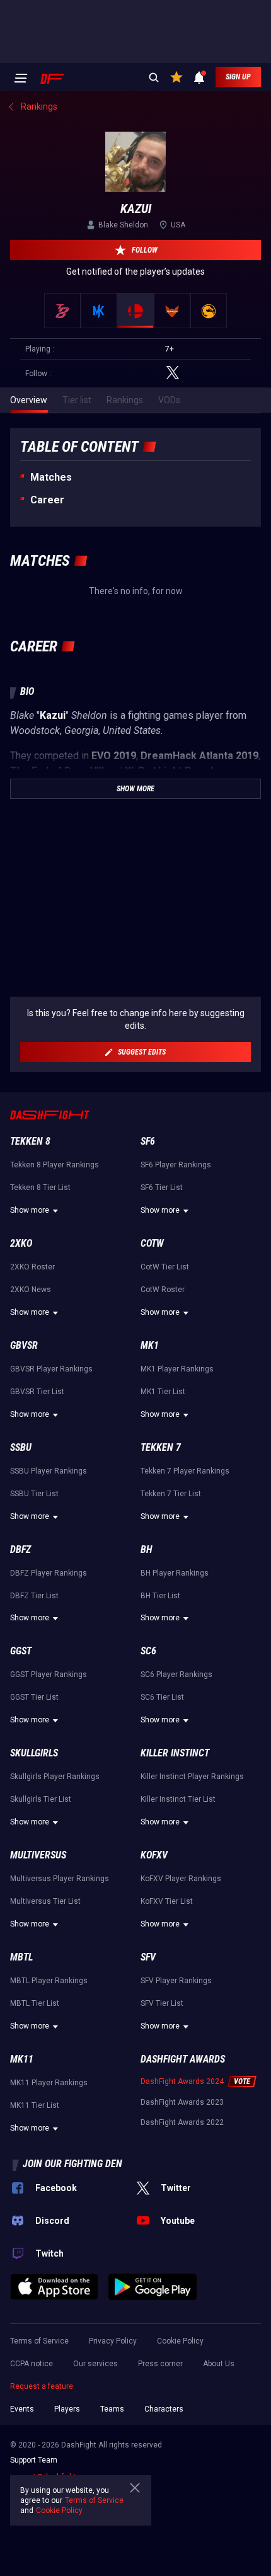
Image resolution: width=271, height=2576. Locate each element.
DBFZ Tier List (34, 1596)
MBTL (21, 1957)
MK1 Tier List (163, 1392)
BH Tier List (160, 1596)
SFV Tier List (162, 2003)
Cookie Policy (180, 2341)
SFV (148, 1957)
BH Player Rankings (175, 1573)
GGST (21, 1651)
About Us (219, 2364)
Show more (30, 1210)
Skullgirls (34, 1753)
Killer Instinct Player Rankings (192, 1777)
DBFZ (20, 1549)
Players (67, 2409)
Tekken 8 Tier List (40, 1188)
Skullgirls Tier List (41, 1799)
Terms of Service (39, 2341)
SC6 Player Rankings (176, 1674)
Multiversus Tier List (45, 1901)
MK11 (22, 2059)
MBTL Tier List (35, 2003)
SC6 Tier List (162, 1697)
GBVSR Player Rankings (51, 1369)
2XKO (21, 1243)
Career (47, 500)
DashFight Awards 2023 (182, 2102)
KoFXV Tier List (167, 1901)
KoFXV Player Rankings (181, 1879)
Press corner (160, 2364)
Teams (112, 2409)
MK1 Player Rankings (177, 1369)
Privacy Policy (113, 2341)
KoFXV (154, 1855)
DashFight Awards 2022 (182, 2122)
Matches (51, 477)
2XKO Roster (32, 1267)
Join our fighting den (72, 2164)
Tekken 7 (161, 1447)
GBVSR (24, 1345)
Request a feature (42, 2386)
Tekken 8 (30, 1141)
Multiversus (38, 1855)
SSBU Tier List (34, 1494)
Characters (164, 2409)
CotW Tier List (165, 1267)
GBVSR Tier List (37, 1392)
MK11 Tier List (35, 2105)
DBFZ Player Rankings (49, 1573)
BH (147, 1549)
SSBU (21, 1447)
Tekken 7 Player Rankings (185, 1471)
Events (22, 2409)
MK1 (150, 1345)
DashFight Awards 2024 (182, 2081)
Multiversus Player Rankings (60, 1879)
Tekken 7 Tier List (171, 1494)
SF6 (148, 1141)
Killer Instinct (175, 1753)
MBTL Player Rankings (49, 1981)
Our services (95, 2364)
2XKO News (31, 1290)
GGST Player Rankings (49, 1674)
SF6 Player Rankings (176, 1165)
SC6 (148, 1651)
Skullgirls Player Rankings (55, 1777)
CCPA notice (32, 2364)
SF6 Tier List (162, 1188)
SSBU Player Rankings (49, 1471)
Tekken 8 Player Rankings (55, 1165)
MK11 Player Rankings (49, 2083)
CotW (152, 1243)
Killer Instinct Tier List (178, 1799)
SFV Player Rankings (176, 1981)
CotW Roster (163, 1290)
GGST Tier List (34, 1697)
